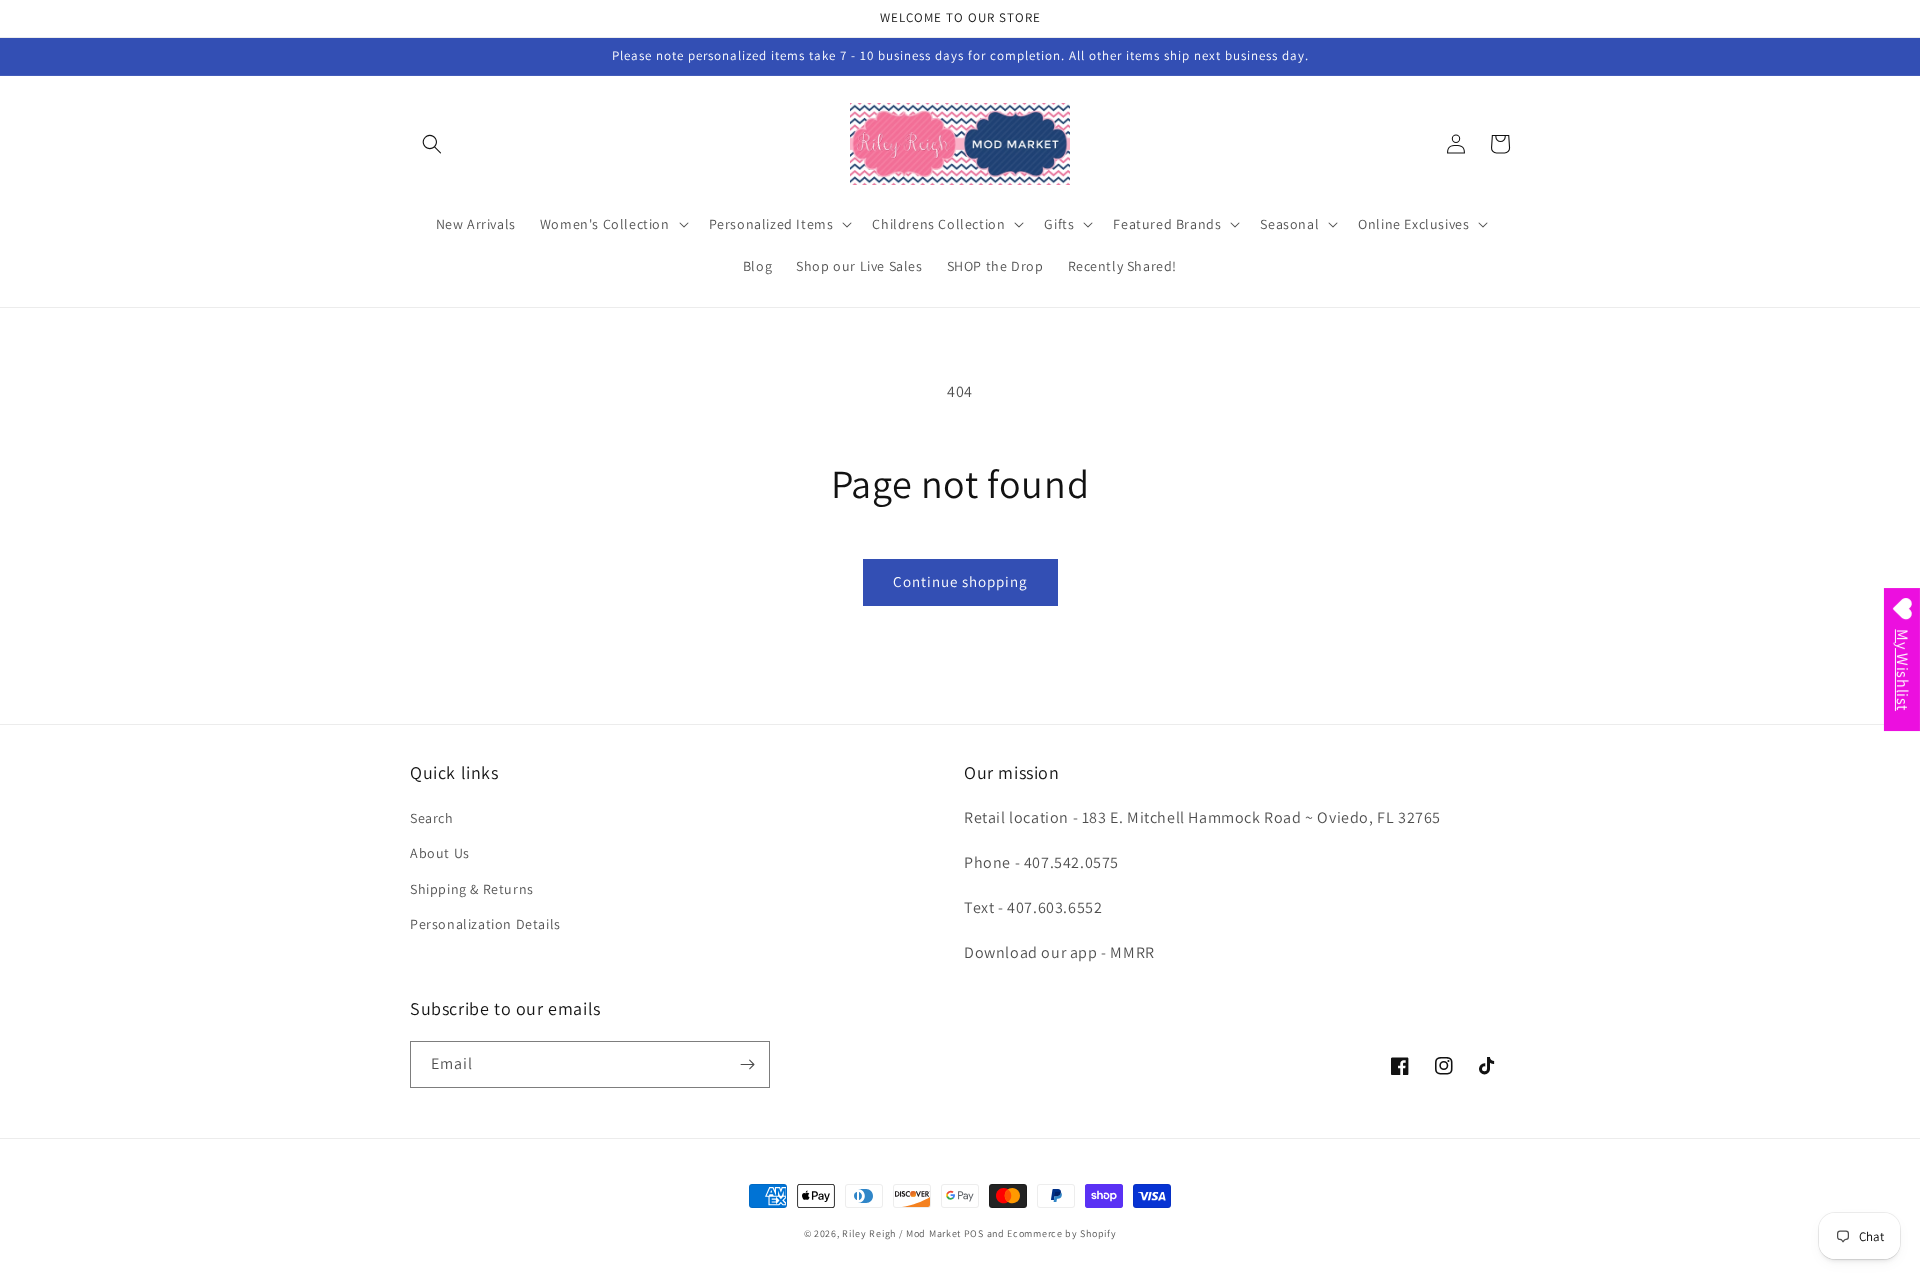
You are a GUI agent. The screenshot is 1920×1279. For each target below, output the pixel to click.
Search (432, 818)
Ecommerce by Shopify (1061, 1233)
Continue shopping (960, 581)
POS (974, 1233)
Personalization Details (485, 924)
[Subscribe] (747, 1064)
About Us (440, 853)
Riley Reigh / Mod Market (901, 1233)
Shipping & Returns (472, 889)
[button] (432, 144)
